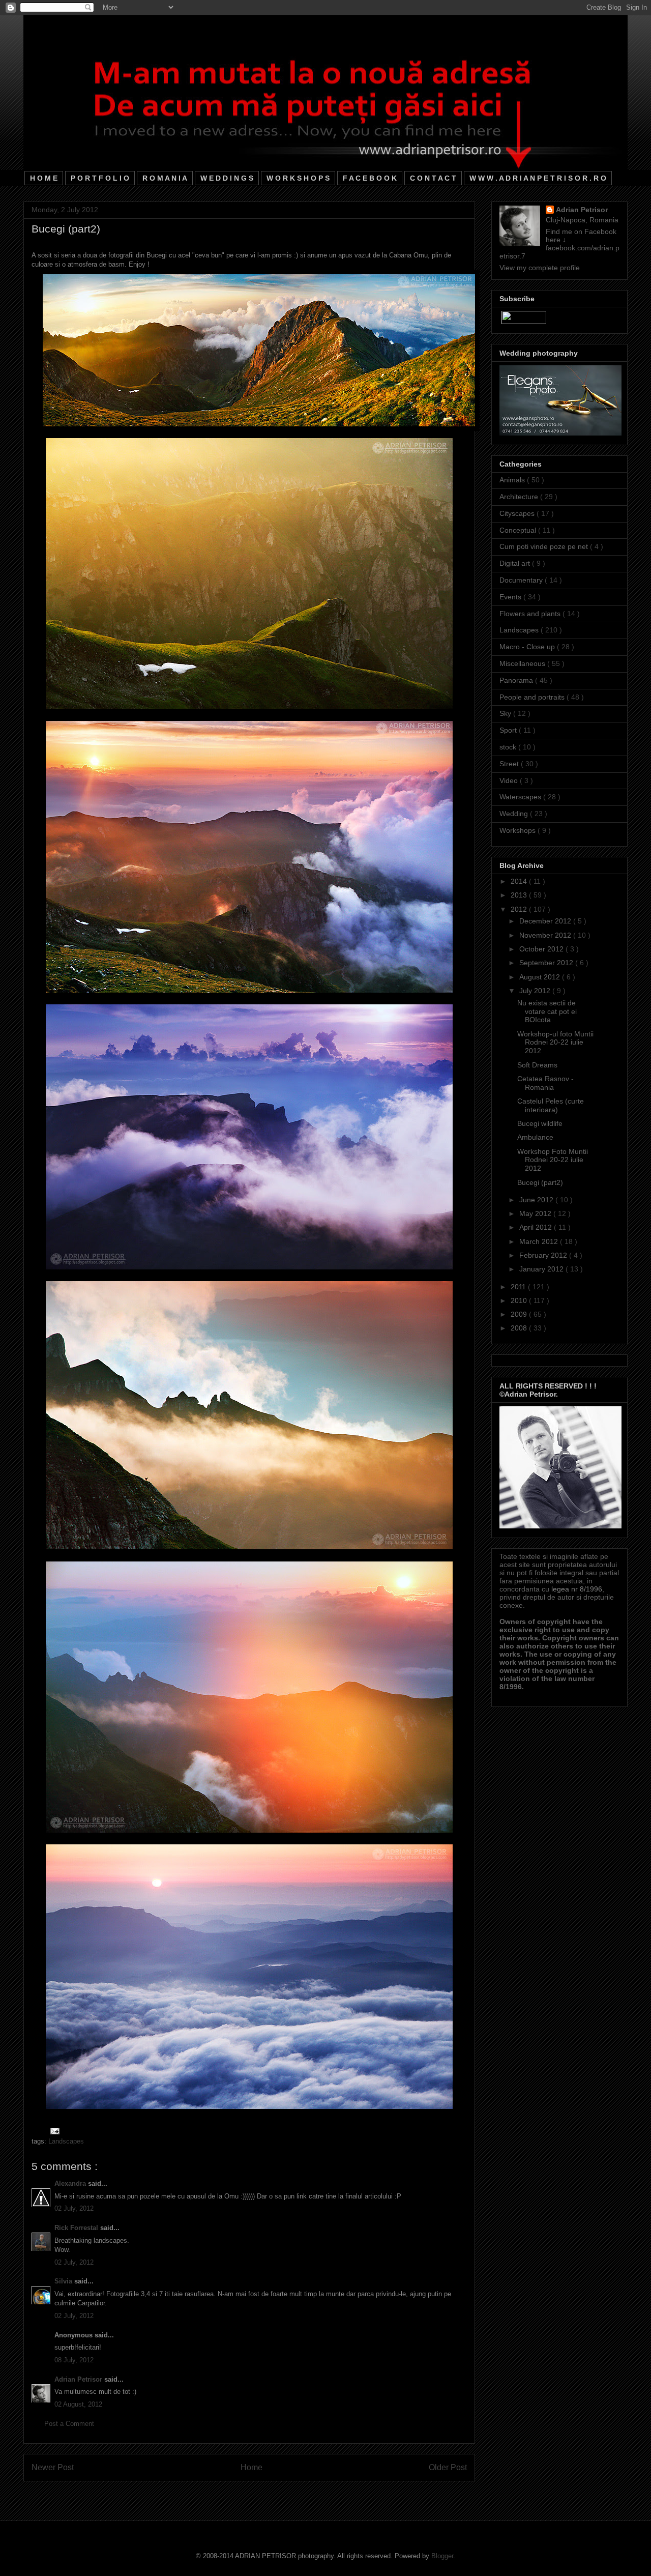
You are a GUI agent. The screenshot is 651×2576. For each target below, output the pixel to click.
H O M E (44, 178)
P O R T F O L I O (100, 178)
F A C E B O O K (370, 178)
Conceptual (519, 530)
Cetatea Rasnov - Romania (545, 1083)
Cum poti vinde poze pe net (545, 546)
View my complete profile (540, 268)
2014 (520, 881)
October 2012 (542, 949)
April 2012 (537, 1227)
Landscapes (66, 2141)
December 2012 (546, 921)
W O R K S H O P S (298, 178)
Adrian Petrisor (79, 2379)
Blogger (442, 2556)
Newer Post (53, 2467)
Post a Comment (69, 2424)
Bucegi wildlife (540, 1123)
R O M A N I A (165, 178)
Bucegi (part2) (540, 1182)
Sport (509, 730)
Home (251, 2467)
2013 (520, 895)
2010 (520, 1300)
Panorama (517, 680)
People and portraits (533, 697)
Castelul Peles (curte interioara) (551, 1105)
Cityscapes (518, 513)
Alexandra (71, 2183)
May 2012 (536, 1213)
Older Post (448, 2467)
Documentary (522, 580)
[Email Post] (53, 2131)
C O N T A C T (433, 178)
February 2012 (544, 1255)
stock (509, 747)
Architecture (520, 497)
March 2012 (540, 1241)
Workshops (519, 830)
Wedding (515, 814)
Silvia (64, 2281)
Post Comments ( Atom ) (270, 2494)
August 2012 (541, 977)
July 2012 (536, 991)
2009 (520, 1314)
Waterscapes (521, 797)
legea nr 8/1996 (577, 1589)
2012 (520, 909)
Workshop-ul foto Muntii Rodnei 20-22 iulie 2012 (555, 1043)
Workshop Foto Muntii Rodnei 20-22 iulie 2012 (553, 1160)
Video (510, 780)
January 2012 (542, 1269)
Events (511, 597)
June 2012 (537, 1200)
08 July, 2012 (74, 2360)
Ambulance (535, 1137)
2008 (520, 1328)
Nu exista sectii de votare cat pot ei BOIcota (547, 1011)
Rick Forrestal (77, 2228)
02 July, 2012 (74, 2208)
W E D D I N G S (227, 178)
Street (510, 764)
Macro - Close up (528, 647)
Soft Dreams (537, 1065)
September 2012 (547, 963)
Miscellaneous (523, 663)
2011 (519, 1287)
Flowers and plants (531, 614)
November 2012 (546, 935)
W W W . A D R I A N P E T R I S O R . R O (538, 178)
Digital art (516, 563)
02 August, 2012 (78, 2404)
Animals (513, 480)
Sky (506, 713)
